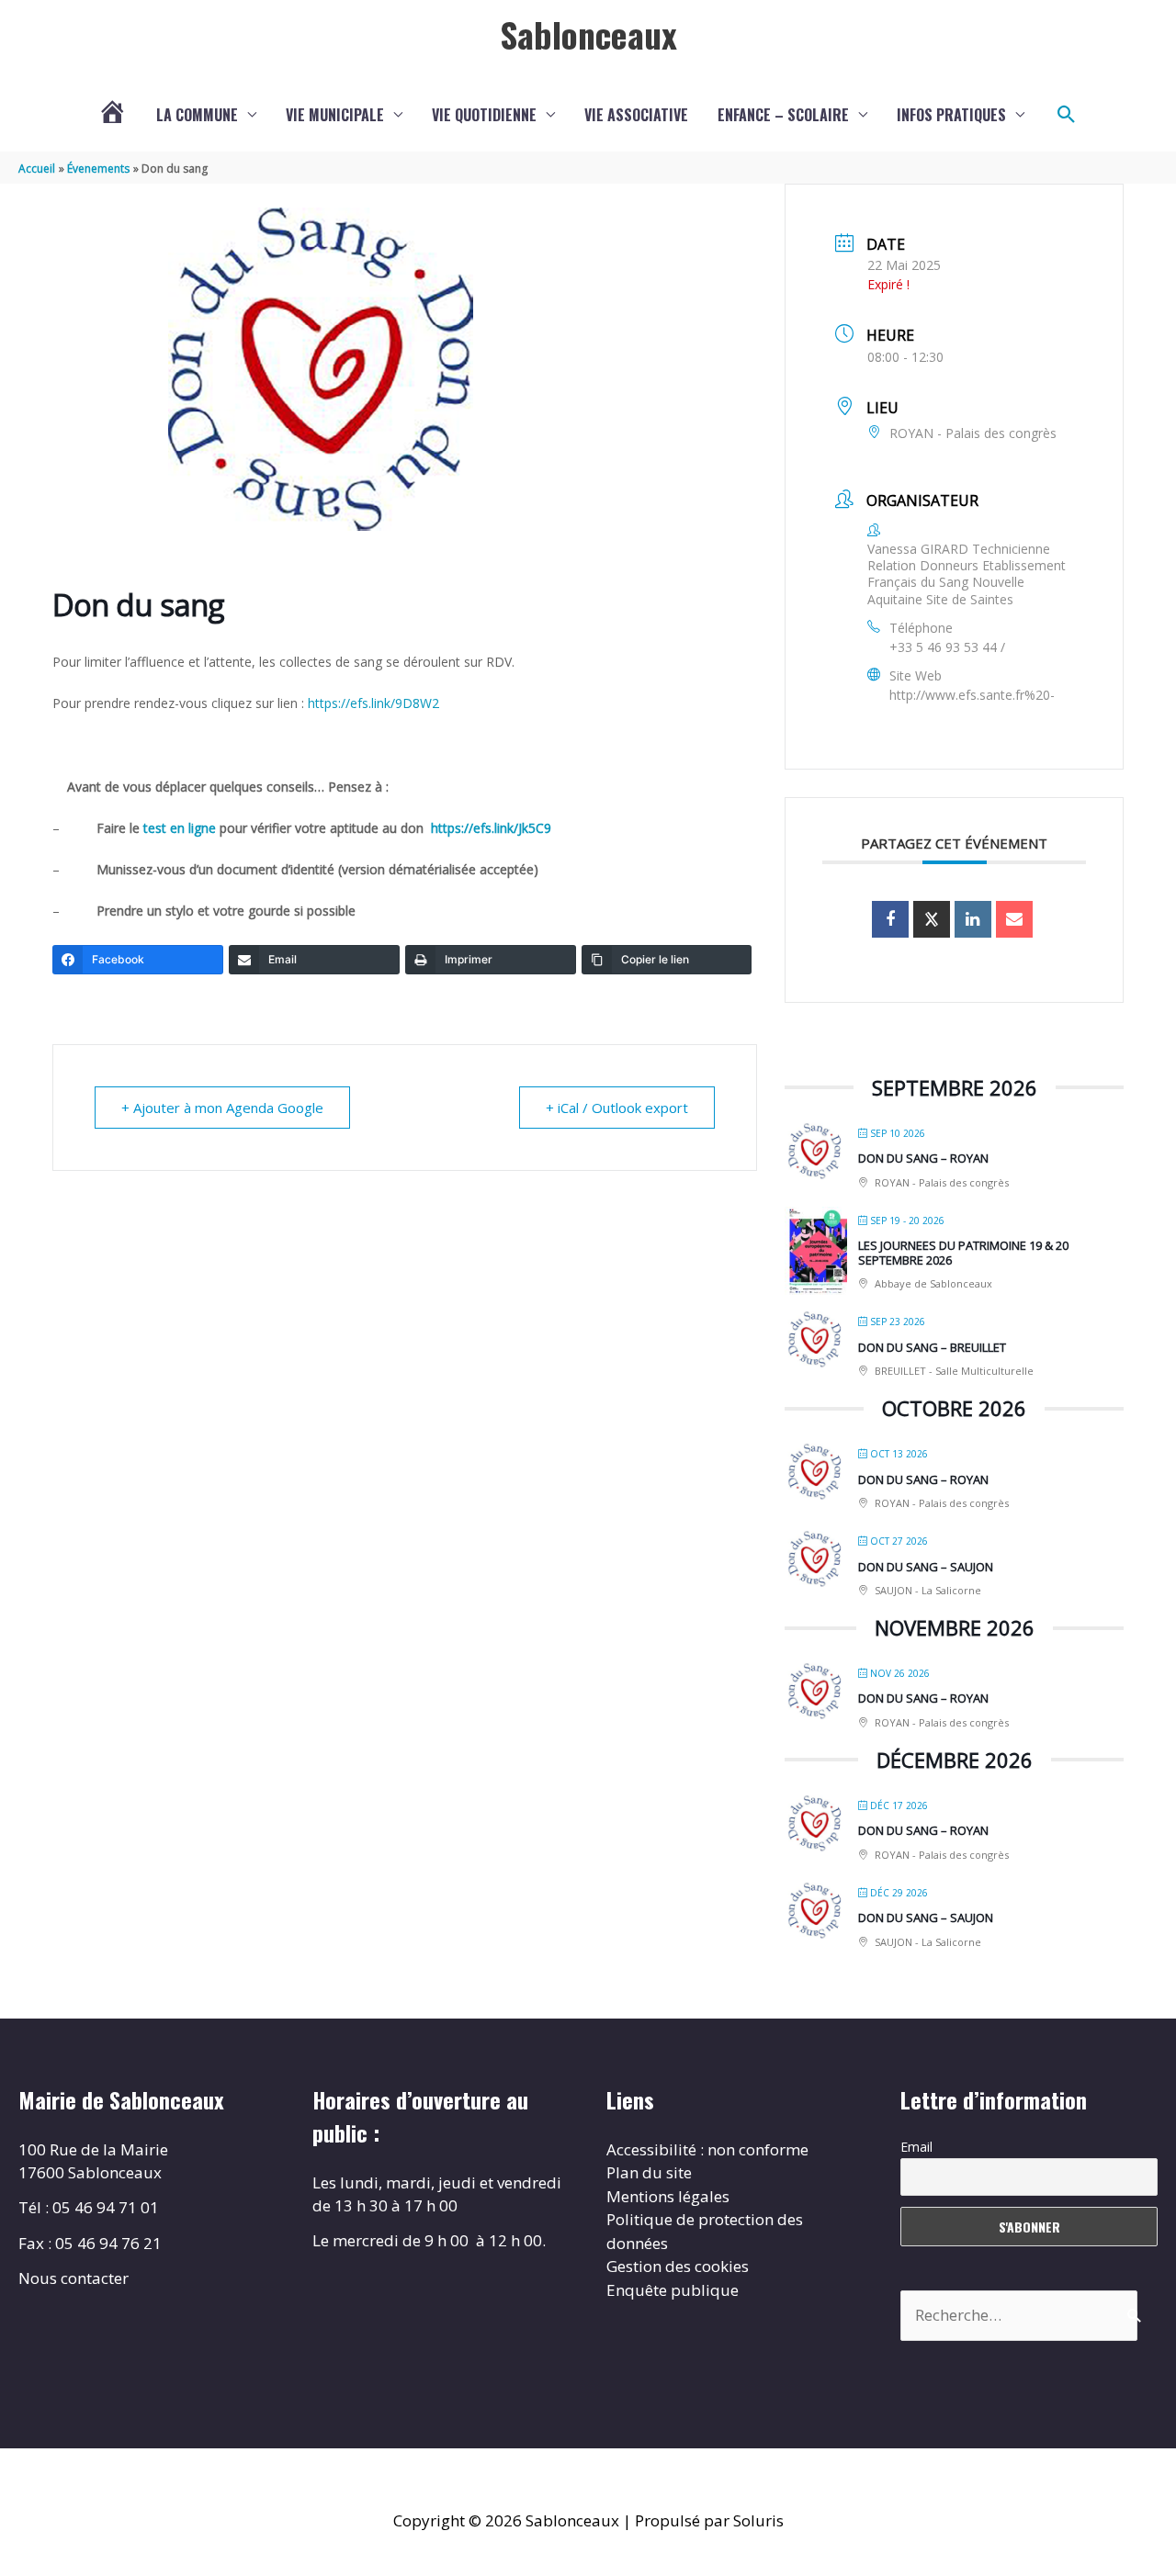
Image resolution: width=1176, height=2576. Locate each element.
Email (916, 2147)
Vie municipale (335, 115)
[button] (1067, 115)
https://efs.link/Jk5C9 (491, 828)
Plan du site (649, 2172)
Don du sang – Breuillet (932, 1347)
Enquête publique (673, 2290)
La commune (197, 115)
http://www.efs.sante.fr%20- (972, 695)
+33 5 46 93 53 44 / (947, 647)
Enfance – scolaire (783, 115)
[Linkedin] (973, 919)
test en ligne (181, 828)
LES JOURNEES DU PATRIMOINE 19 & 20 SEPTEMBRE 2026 (963, 1253)
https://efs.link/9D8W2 (373, 703)
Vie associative (636, 115)
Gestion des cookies (678, 2266)
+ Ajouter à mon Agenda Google (222, 1108)
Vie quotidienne (484, 115)
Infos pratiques (951, 115)
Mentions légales (668, 2196)
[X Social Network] (932, 919)
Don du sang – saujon (926, 1567)
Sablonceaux (588, 34)
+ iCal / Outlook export (617, 1108)
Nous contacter (73, 2278)
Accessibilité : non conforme (707, 2149)
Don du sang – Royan (923, 1158)
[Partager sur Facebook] (890, 919)
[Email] (1014, 919)
